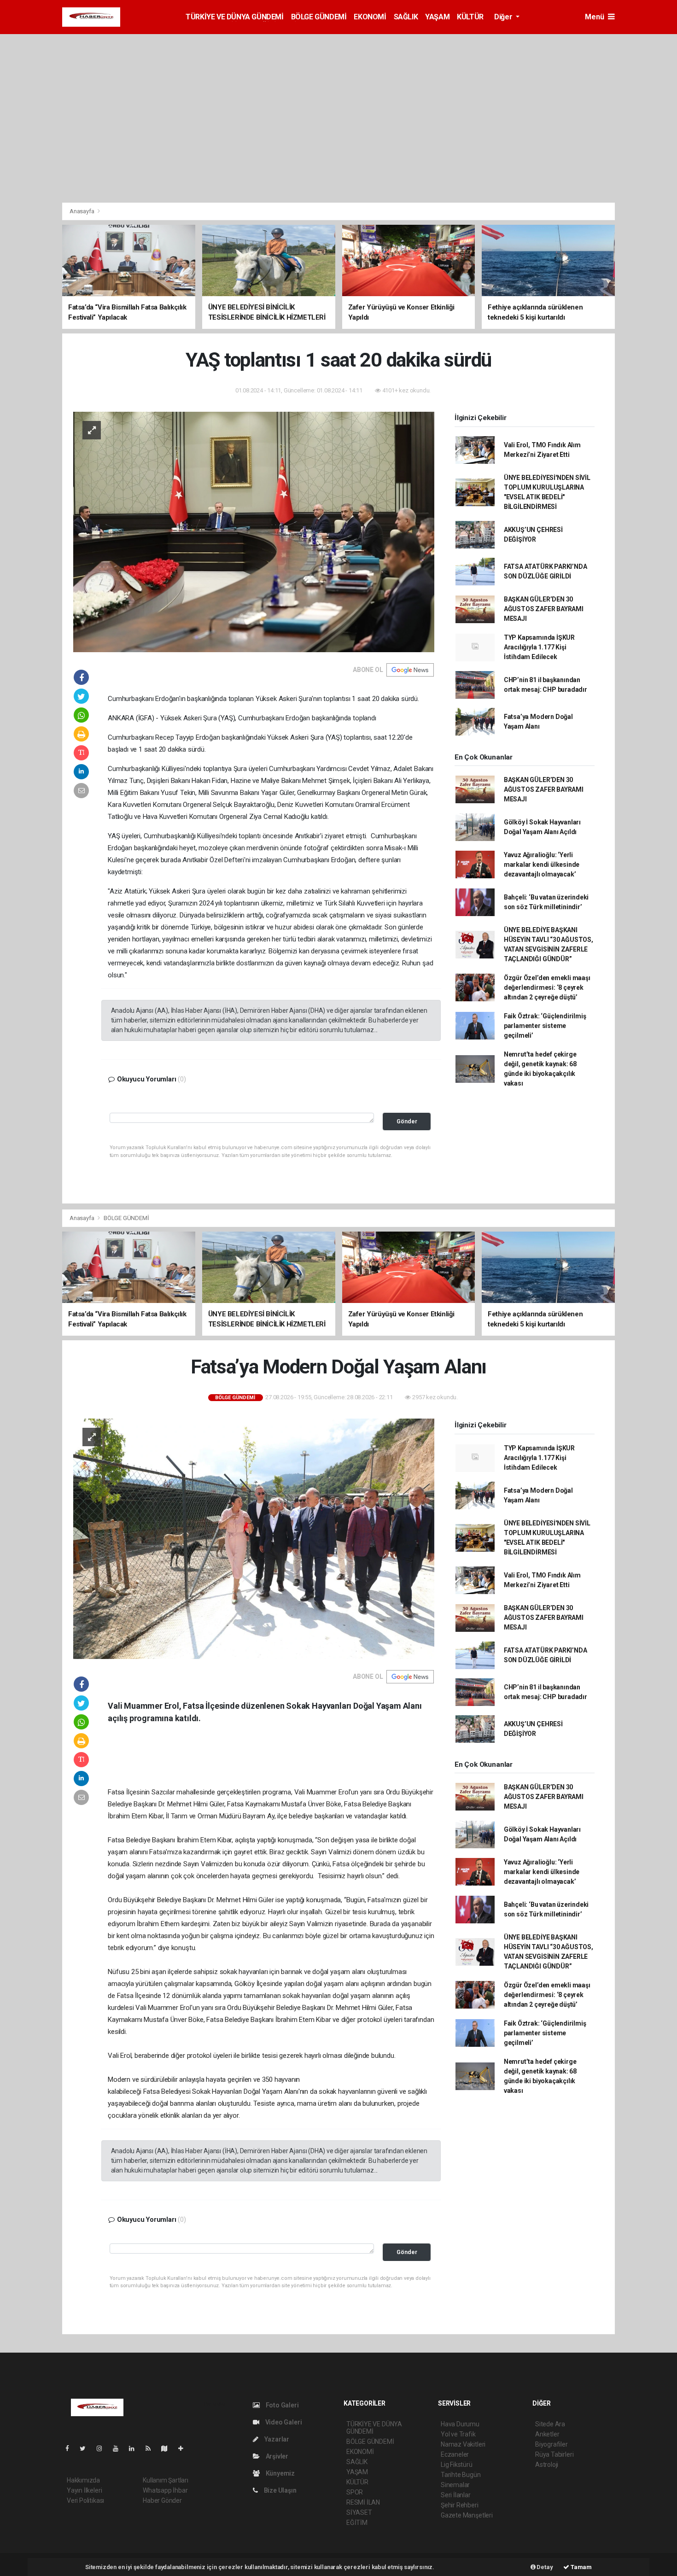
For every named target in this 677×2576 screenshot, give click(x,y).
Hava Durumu (460, 2424)
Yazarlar (276, 2439)
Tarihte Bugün (461, 2475)
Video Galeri (283, 2422)
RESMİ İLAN (363, 2502)
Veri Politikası (85, 2500)
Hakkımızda (83, 2480)
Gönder (407, 1121)
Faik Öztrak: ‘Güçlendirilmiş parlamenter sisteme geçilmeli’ (545, 1026)
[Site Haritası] (168, 2448)
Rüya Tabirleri (554, 2454)
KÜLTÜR (470, 17)
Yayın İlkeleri (84, 2490)
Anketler (547, 2434)
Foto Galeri (282, 2405)
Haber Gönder (162, 2500)
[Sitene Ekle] (184, 2448)
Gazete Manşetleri (467, 2515)
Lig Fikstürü (457, 2465)
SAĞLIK (406, 17)
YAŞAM (437, 17)
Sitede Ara (550, 2424)
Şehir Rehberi (460, 2505)
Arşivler (276, 2456)
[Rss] (152, 2448)
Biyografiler (552, 2444)
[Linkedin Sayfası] (135, 2448)
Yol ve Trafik (458, 2434)
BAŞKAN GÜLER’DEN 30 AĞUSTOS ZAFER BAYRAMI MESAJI (544, 609)
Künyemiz (280, 2473)
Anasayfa (82, 211)
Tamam (581, 2567)
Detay (544, 2567)
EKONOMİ (370, 17)
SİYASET (359, 2512)
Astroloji (547, 2465)
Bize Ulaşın (280, 2490)
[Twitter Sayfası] (86, 2448)
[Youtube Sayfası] (119, 2448)
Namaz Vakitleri (463, 2444)
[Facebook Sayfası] (71, 2448)
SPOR (355, 2492)
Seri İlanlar (456, 2495)
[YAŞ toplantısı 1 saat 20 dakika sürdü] (254, 532)
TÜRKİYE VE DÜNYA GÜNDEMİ (234, 17)
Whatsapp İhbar (165, 2490)
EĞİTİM (357, 2523)
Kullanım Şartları (166, 2480)
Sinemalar (455, 2485)
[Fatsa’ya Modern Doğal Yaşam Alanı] (254, 1538)
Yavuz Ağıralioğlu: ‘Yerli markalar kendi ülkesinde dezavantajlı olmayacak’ (542, 865)
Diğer (504, 17)
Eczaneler (455, 2454)
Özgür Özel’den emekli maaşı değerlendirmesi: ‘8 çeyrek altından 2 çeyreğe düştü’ (547, 987)
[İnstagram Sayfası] (103, 2448)
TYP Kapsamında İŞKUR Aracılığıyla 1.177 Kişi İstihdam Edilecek (539, 647)
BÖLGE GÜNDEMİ (319, 17)
